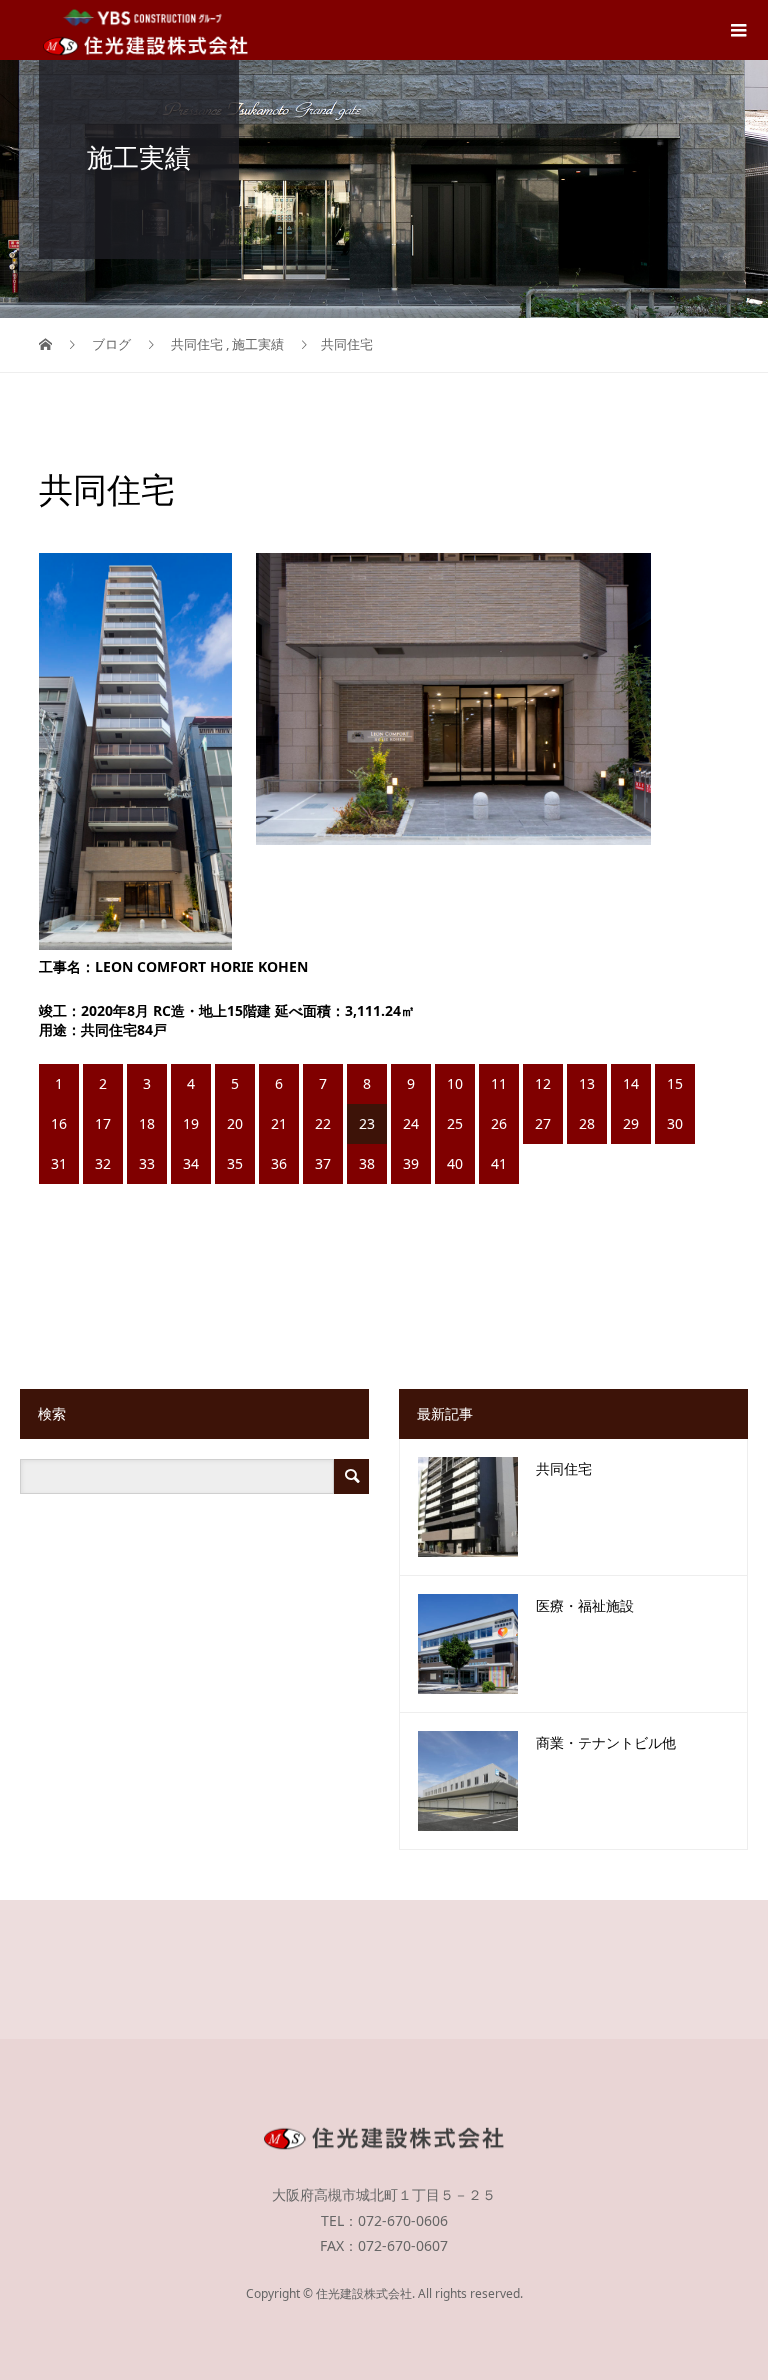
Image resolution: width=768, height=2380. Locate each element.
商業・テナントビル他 (606, 1743)
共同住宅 (564, 1469)
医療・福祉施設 (585, 1606)
